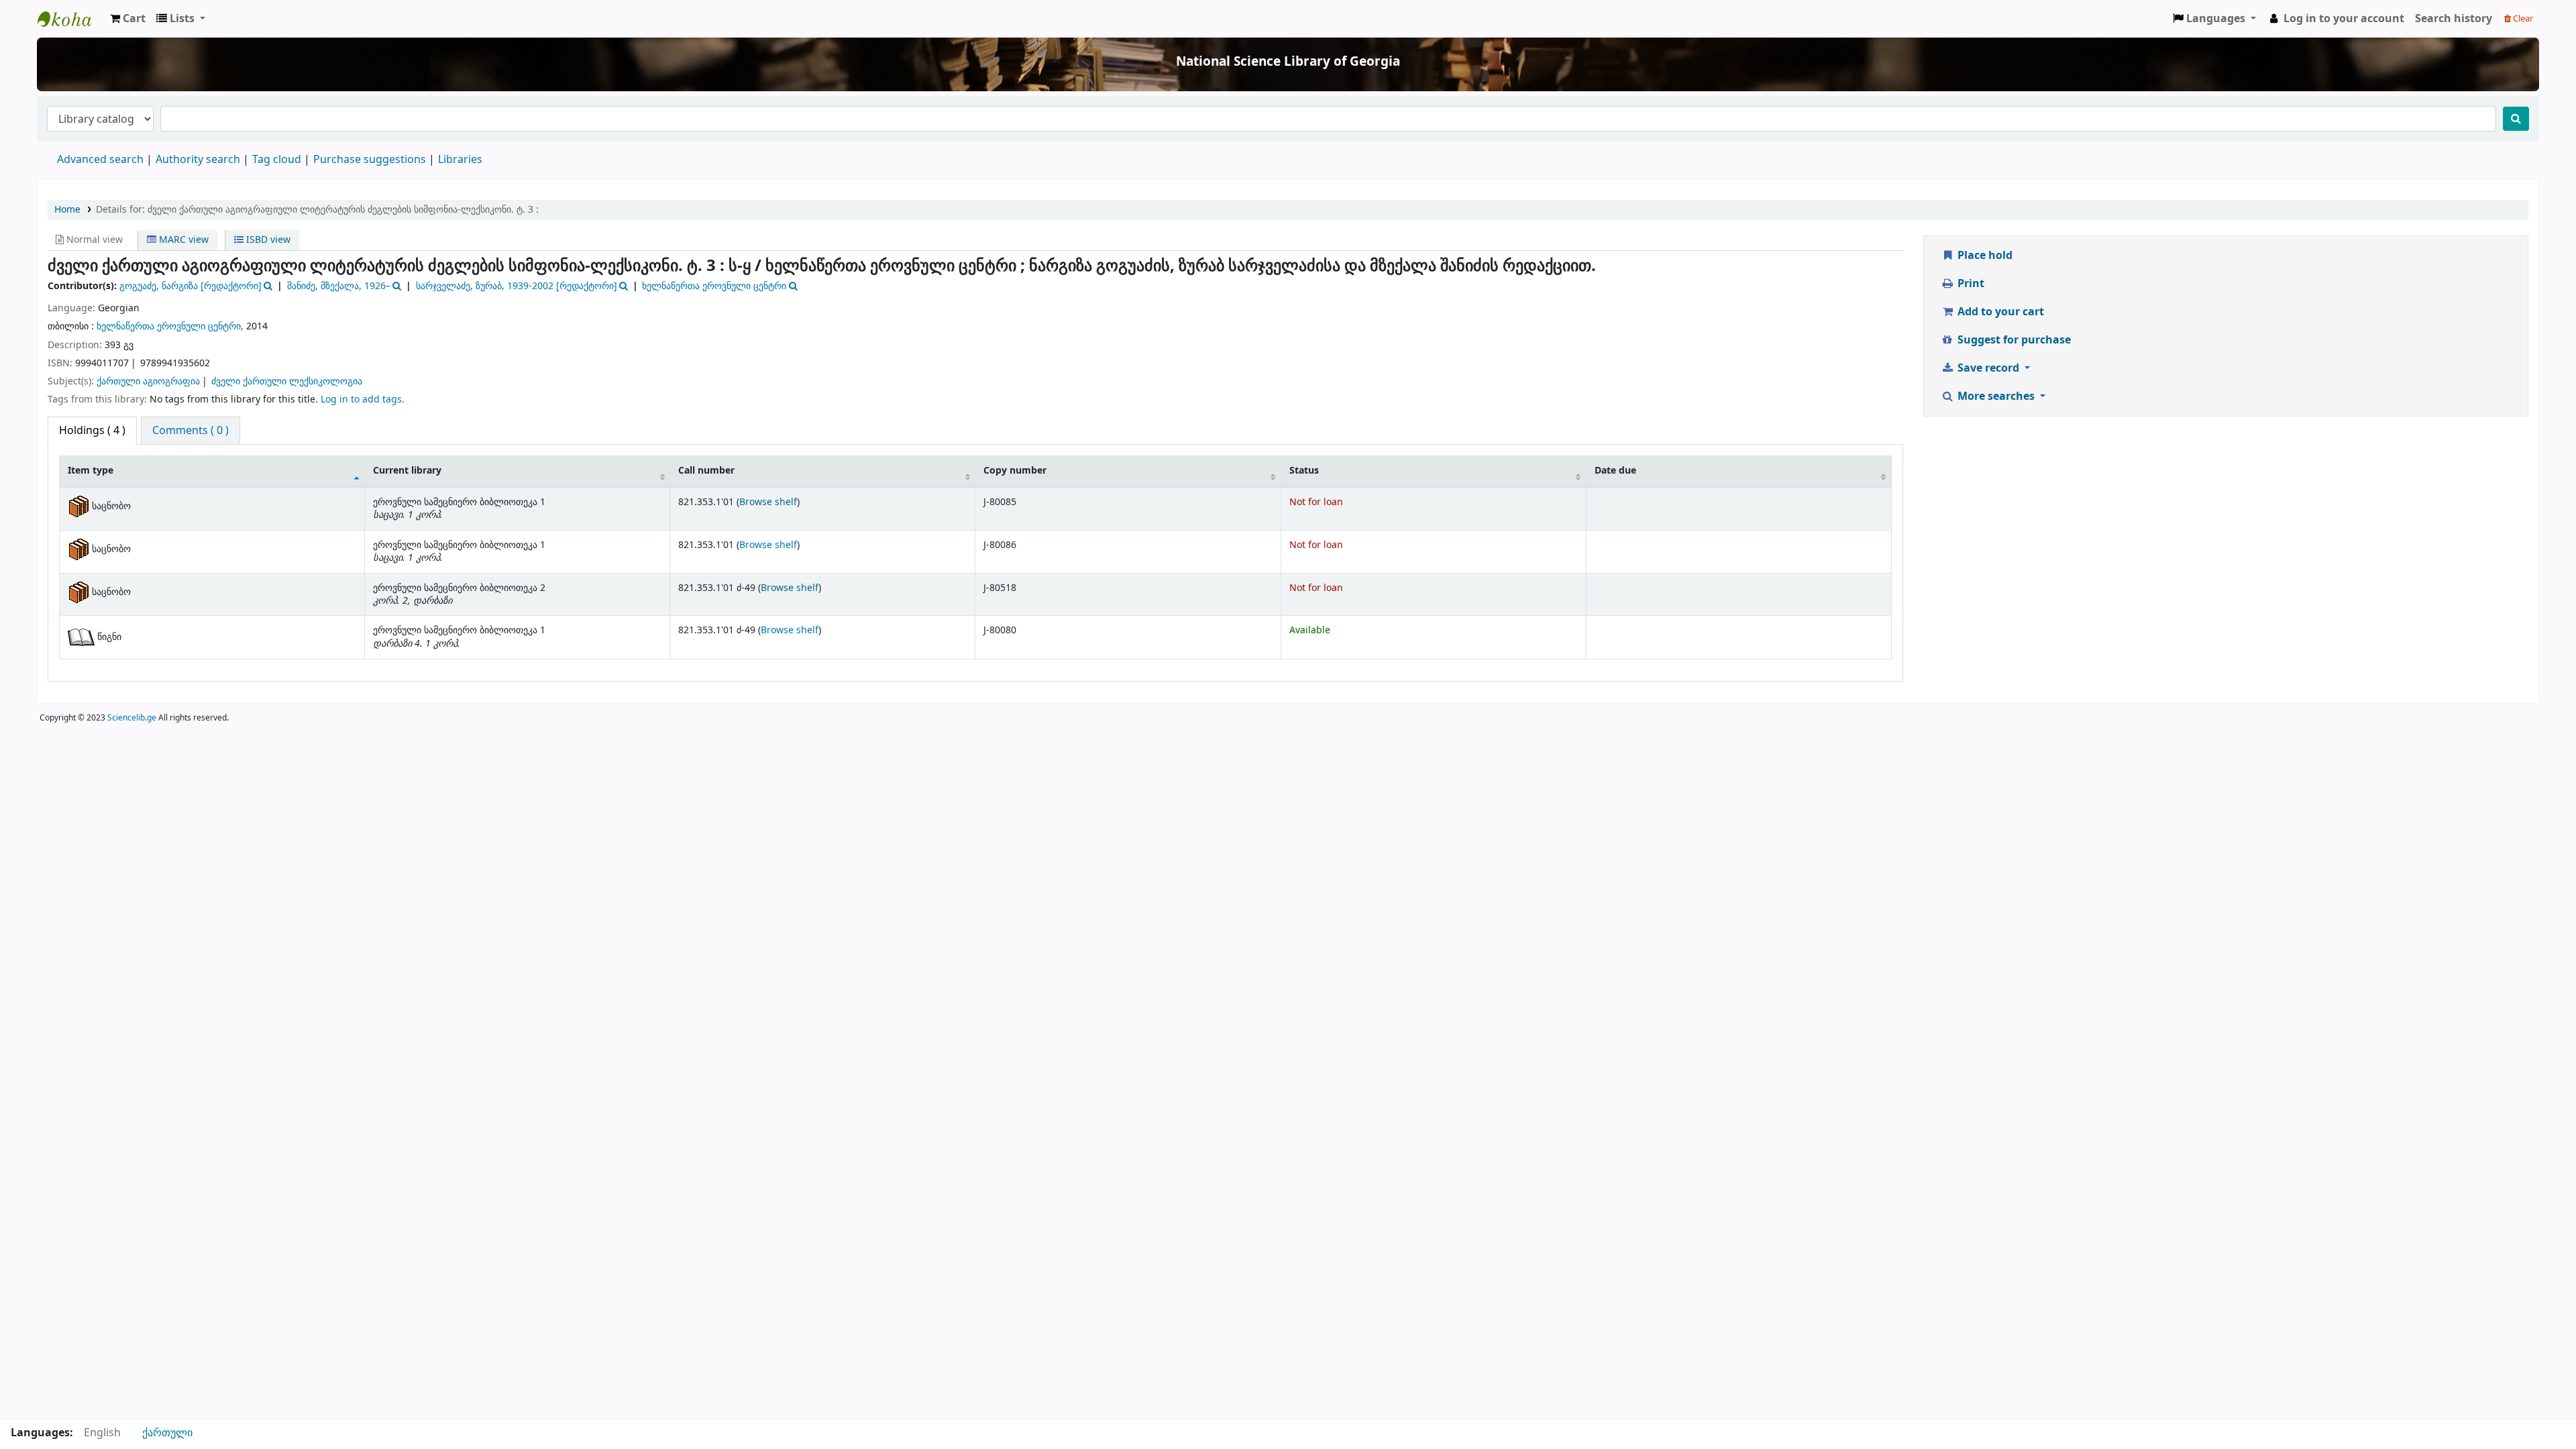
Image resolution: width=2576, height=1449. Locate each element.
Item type (91, 471)
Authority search (198, 160)
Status (1304, 471)
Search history (2454, 19)
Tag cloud (277, 160)
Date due (1615, 471)
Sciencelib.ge (132, 718)
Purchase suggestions (370, 160)
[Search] (2516, 119)
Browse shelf (768, 502)
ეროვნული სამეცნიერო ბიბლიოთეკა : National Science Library (71, 19)
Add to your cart (1999, 312)
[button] (128, 19)
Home (67, 210)
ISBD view (267, 240)
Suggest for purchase (2013, 340)
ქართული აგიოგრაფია (148, 381)
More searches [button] (1996, 396)
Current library (407, 471)
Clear (2522, 18)
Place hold (1984, 256)
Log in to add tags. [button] (363, 399)
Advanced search (100, 160)
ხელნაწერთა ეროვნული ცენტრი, (170, 326)
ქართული (167, 1433)
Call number (706, 471)
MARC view (182, 240)
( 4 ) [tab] (92, 431)
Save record (1988, 368)
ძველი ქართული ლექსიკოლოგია (287, 381)
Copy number (1015, 471)
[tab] (191, 431)
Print (1970, 284)
